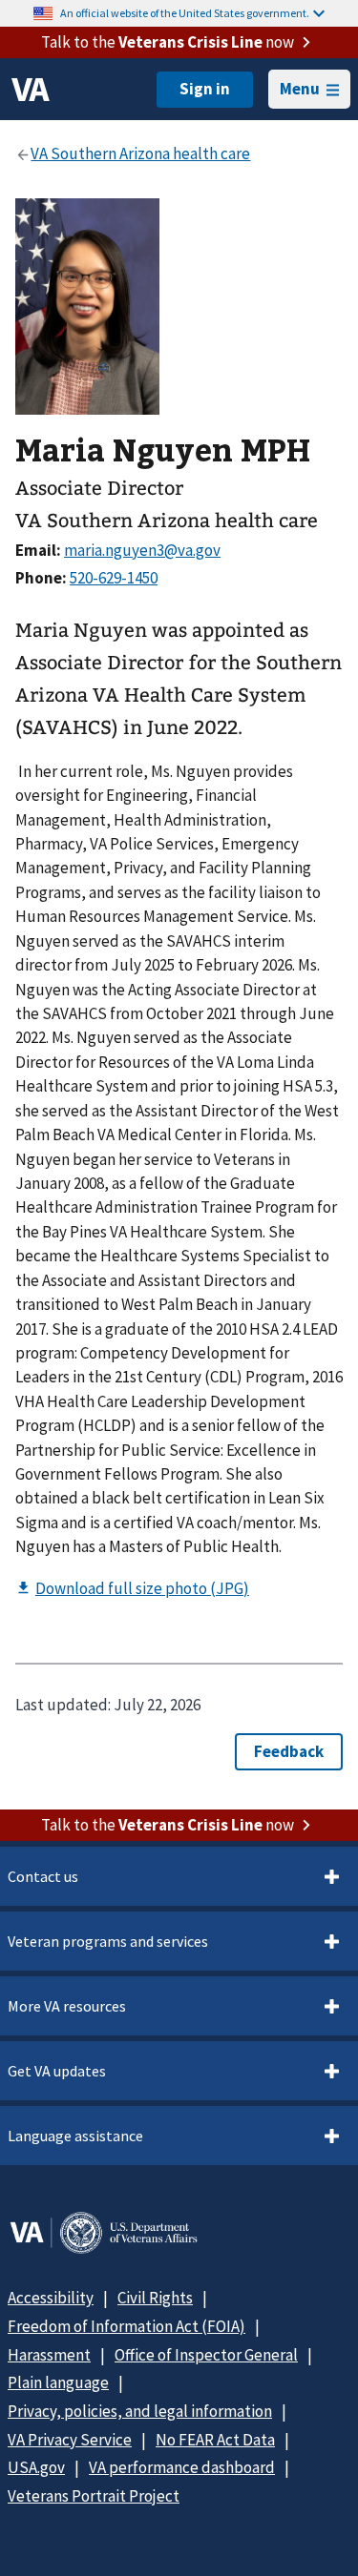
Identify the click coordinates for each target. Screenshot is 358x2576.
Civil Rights (155, 2298)
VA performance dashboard (182, 2467)
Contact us (43, 1876)
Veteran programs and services (108, 1941)
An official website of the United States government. (185, 13)
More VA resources (67, 2006)
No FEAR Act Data (215, 2440)
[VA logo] (31, 90)
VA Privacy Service (70, 2440)
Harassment (49, 2355)
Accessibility (51, 2298)
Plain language (58, 2382)
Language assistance (75, 2136)
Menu (300, 89)
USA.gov (36, 2467)
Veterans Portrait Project (94, 2496)
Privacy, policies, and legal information (140, 2411)
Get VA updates (57, 2071)
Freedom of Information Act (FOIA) (126, 2326)
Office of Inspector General (206, 2355)
